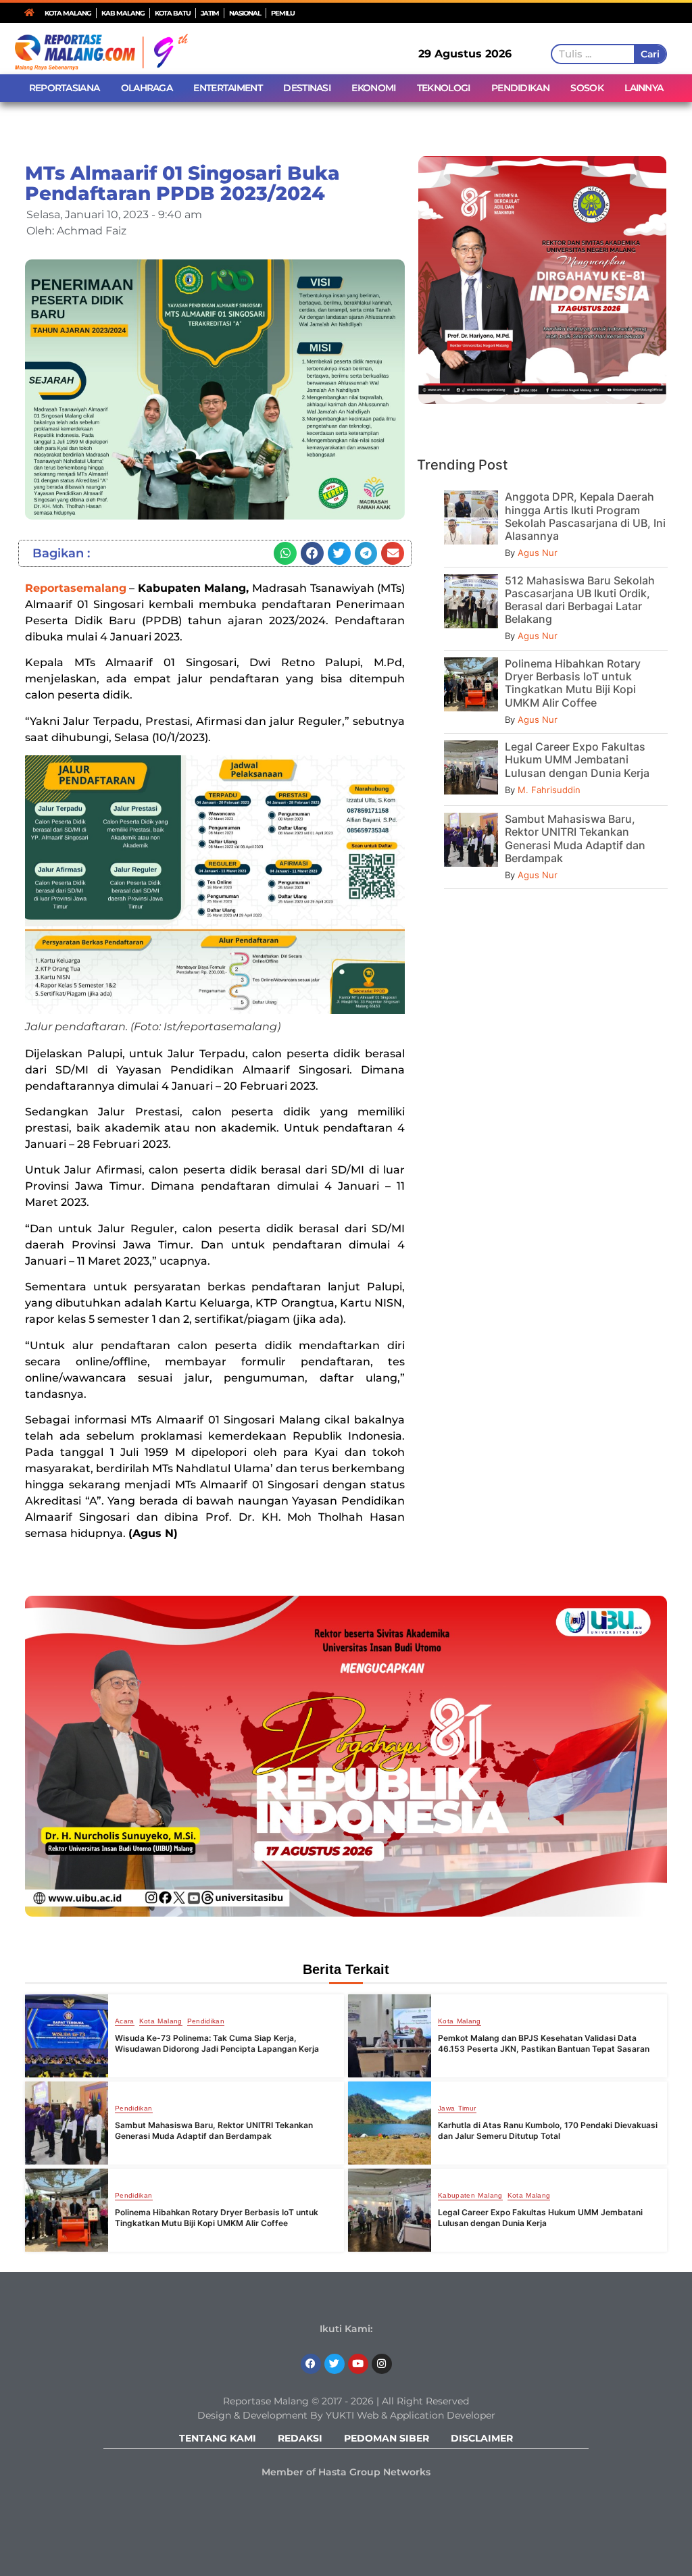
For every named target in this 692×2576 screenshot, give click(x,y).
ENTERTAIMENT (228, 88)
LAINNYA (644, 88)
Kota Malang (161, 2021)
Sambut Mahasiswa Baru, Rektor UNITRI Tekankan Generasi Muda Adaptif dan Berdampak (575, 838)
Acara (125, 2021)
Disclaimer (482, 2438)
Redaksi (300, 2438)
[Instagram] (382, 2364)
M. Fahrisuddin (549, 790)
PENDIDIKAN (520, 88)
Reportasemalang (76, 588)
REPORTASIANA (65, 88)
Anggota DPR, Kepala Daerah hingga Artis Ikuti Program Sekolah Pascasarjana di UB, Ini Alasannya (585, 516)
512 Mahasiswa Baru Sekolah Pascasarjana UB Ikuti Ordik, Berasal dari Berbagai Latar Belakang (580, 600)
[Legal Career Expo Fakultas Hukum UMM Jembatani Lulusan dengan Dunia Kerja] (390, 2210)
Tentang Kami (218, 2438)
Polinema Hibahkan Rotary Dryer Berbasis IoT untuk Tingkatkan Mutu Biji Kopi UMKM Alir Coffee (573, 683)
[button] (285, 553)
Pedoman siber (387, 2438)
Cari (650, 54)
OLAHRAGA (147, 88)
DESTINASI (307, 88)
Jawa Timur (457, 2108)
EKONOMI (373, 88)
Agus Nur (538, 553)
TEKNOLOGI (444, 88)
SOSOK (587, 88)
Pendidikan (206, 2021)
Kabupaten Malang (470, 2196)
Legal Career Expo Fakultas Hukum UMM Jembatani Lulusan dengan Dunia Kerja (577, 759)
